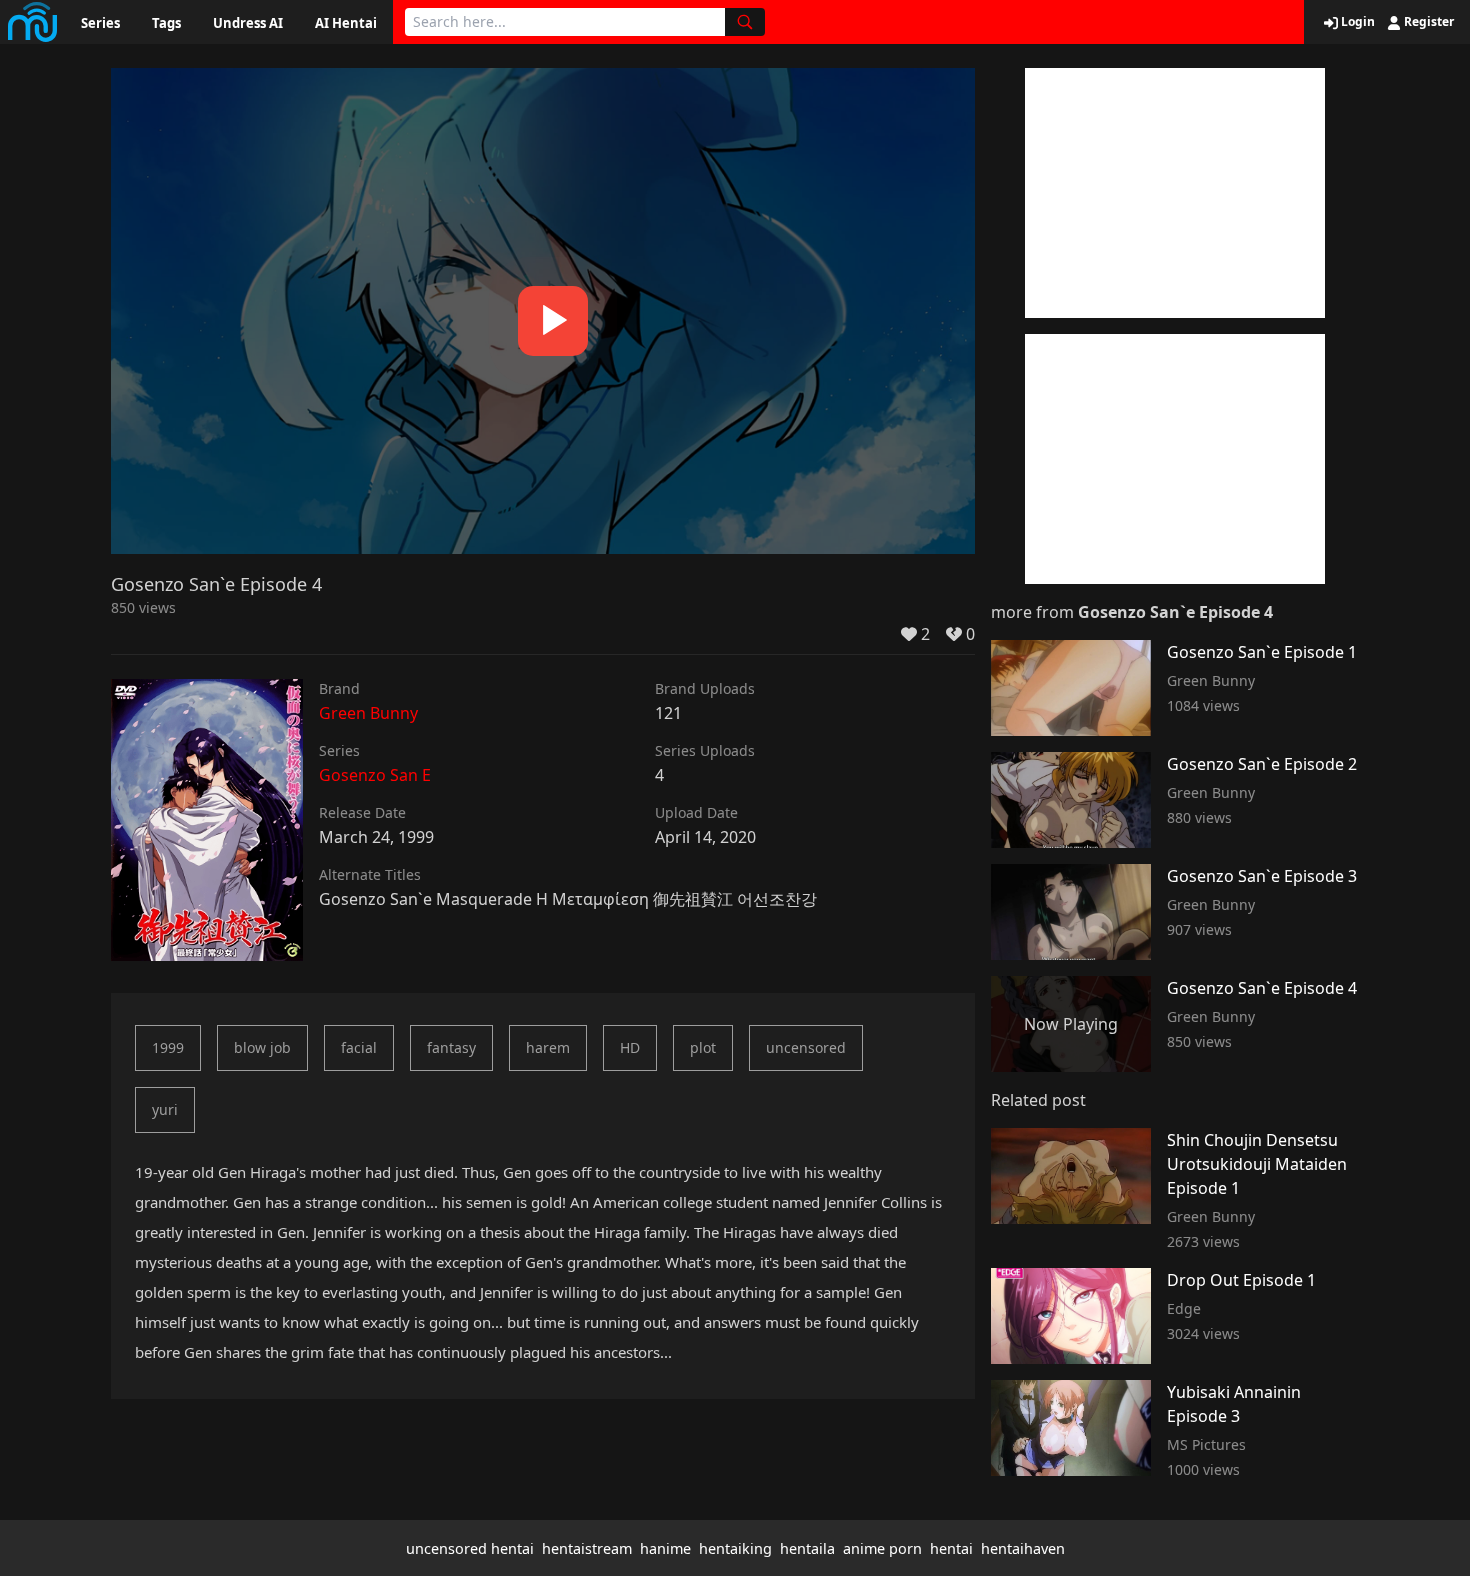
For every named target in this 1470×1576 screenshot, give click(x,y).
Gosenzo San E (375, 775)
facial (359, 1047)
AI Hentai (346, 23)
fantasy (451, 1047)
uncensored (806, 1047)
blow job (262, 1047)
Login (1356, 22)
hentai (951, 1548)
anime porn (882, 1548)
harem (548, 1047)
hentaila (807, 1548)
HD (630, 1047)
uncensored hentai (470, 1548)
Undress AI (248, 23)
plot (703, 1047)
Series (100, 23)
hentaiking (735, 1548)
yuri (165, 1109)
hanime (665, 1548)
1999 (168, 1047)
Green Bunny (368, 713)
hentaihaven (1023, 1548)
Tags (166, 23)
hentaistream (587, 1548)
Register (1427, 22)
